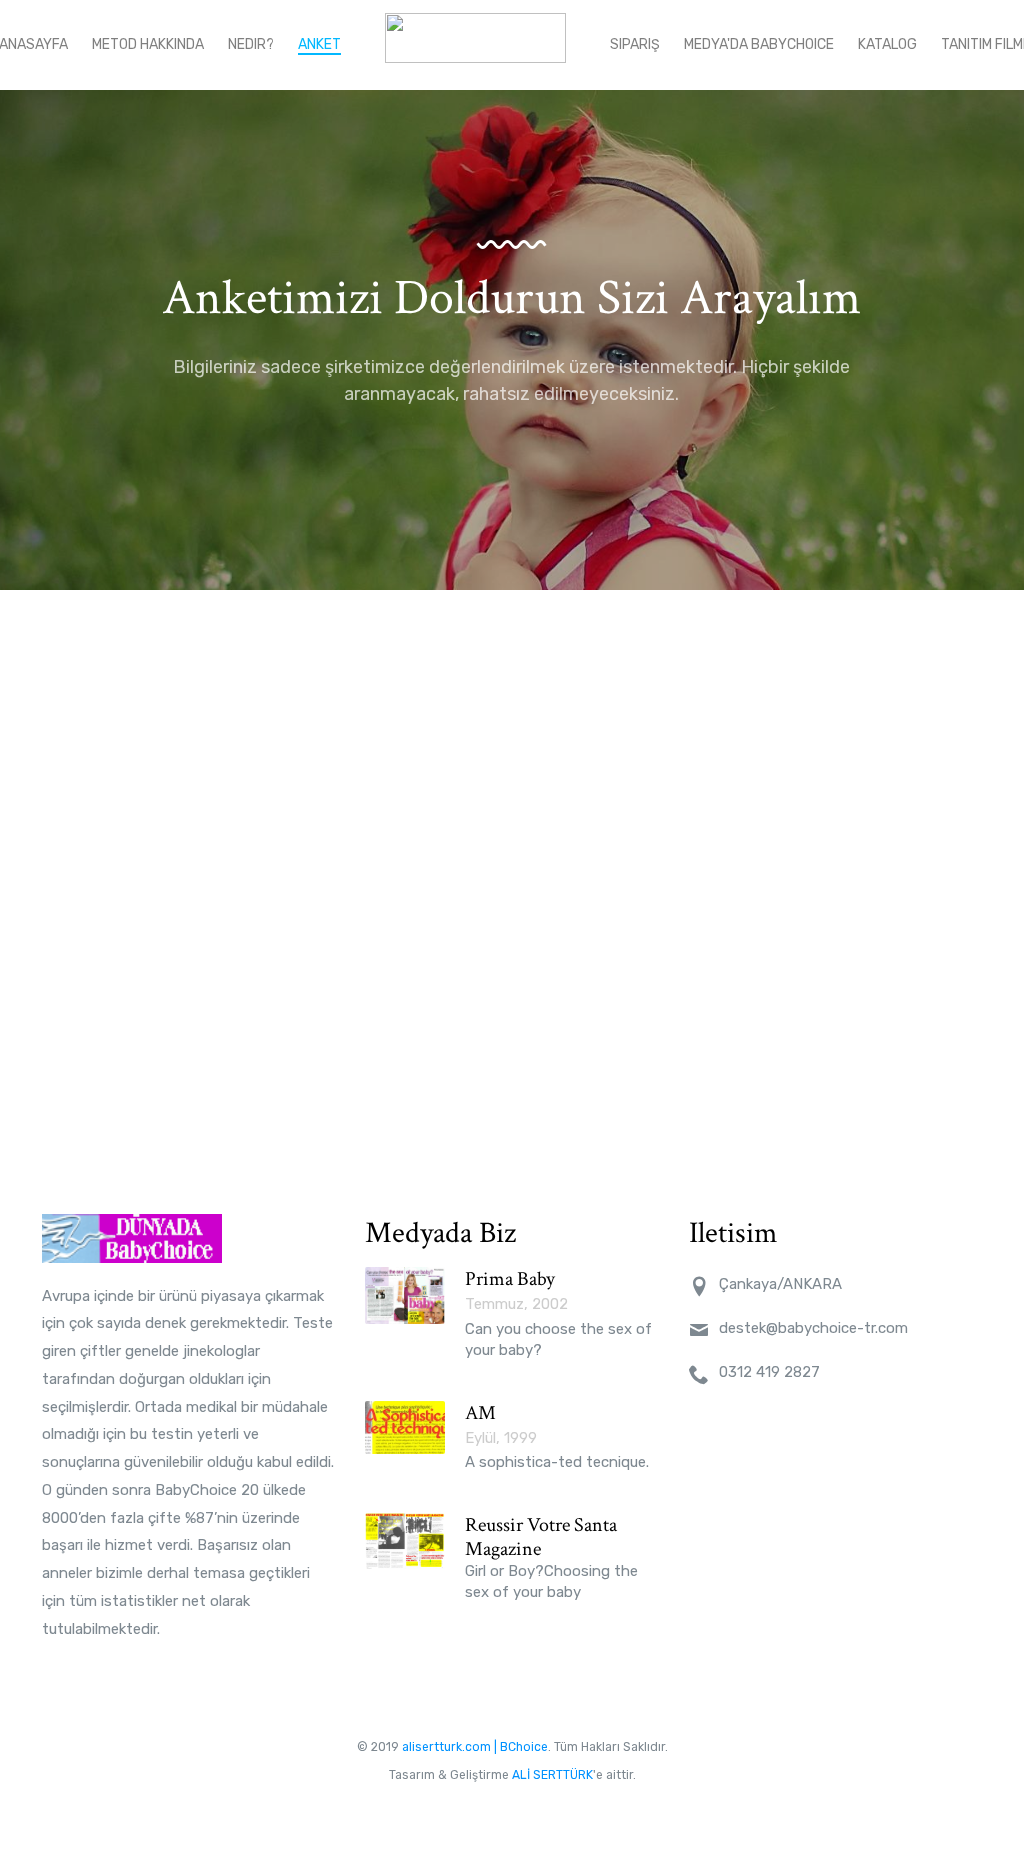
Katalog (887, 44)
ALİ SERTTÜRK (552, 1775)
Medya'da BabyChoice (759, 44)
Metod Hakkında (148, 44)
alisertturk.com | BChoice (475, 1747)
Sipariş (635, 44)
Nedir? (251, 44)
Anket (319, 44)
